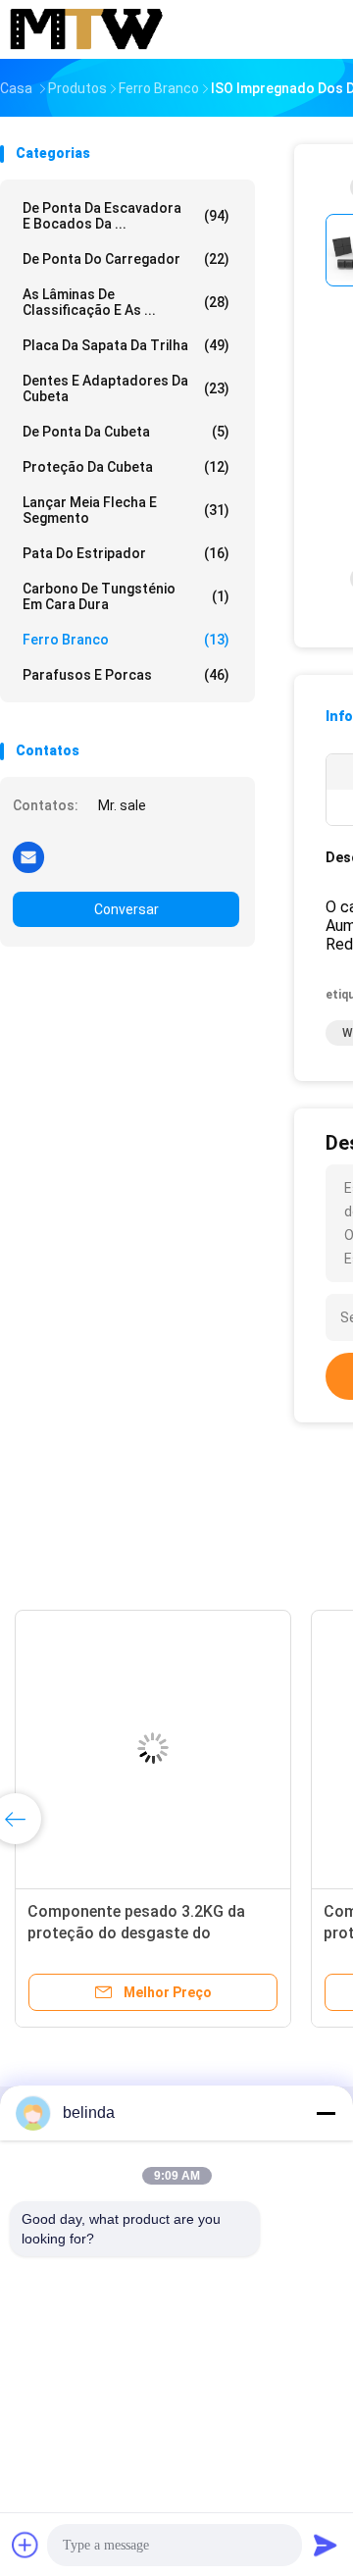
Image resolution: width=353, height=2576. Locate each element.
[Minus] (326, 2113)
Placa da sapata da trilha (126, 345)
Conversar (126, 909)
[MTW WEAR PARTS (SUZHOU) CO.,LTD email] (28, 856)
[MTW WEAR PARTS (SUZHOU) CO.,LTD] (86, 29)
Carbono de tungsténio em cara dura (126, 596)
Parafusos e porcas (126, 675)
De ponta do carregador (126, 259)
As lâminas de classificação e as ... (126, 302)
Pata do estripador (126, 553)
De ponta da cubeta (126, 432)
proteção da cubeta (126, 467)
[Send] (326, 2545)
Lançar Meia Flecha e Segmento (126, 510)
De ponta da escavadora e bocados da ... (126, 216)
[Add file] (25, 2545)
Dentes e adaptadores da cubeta (126, 388)
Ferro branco (126, 640)
